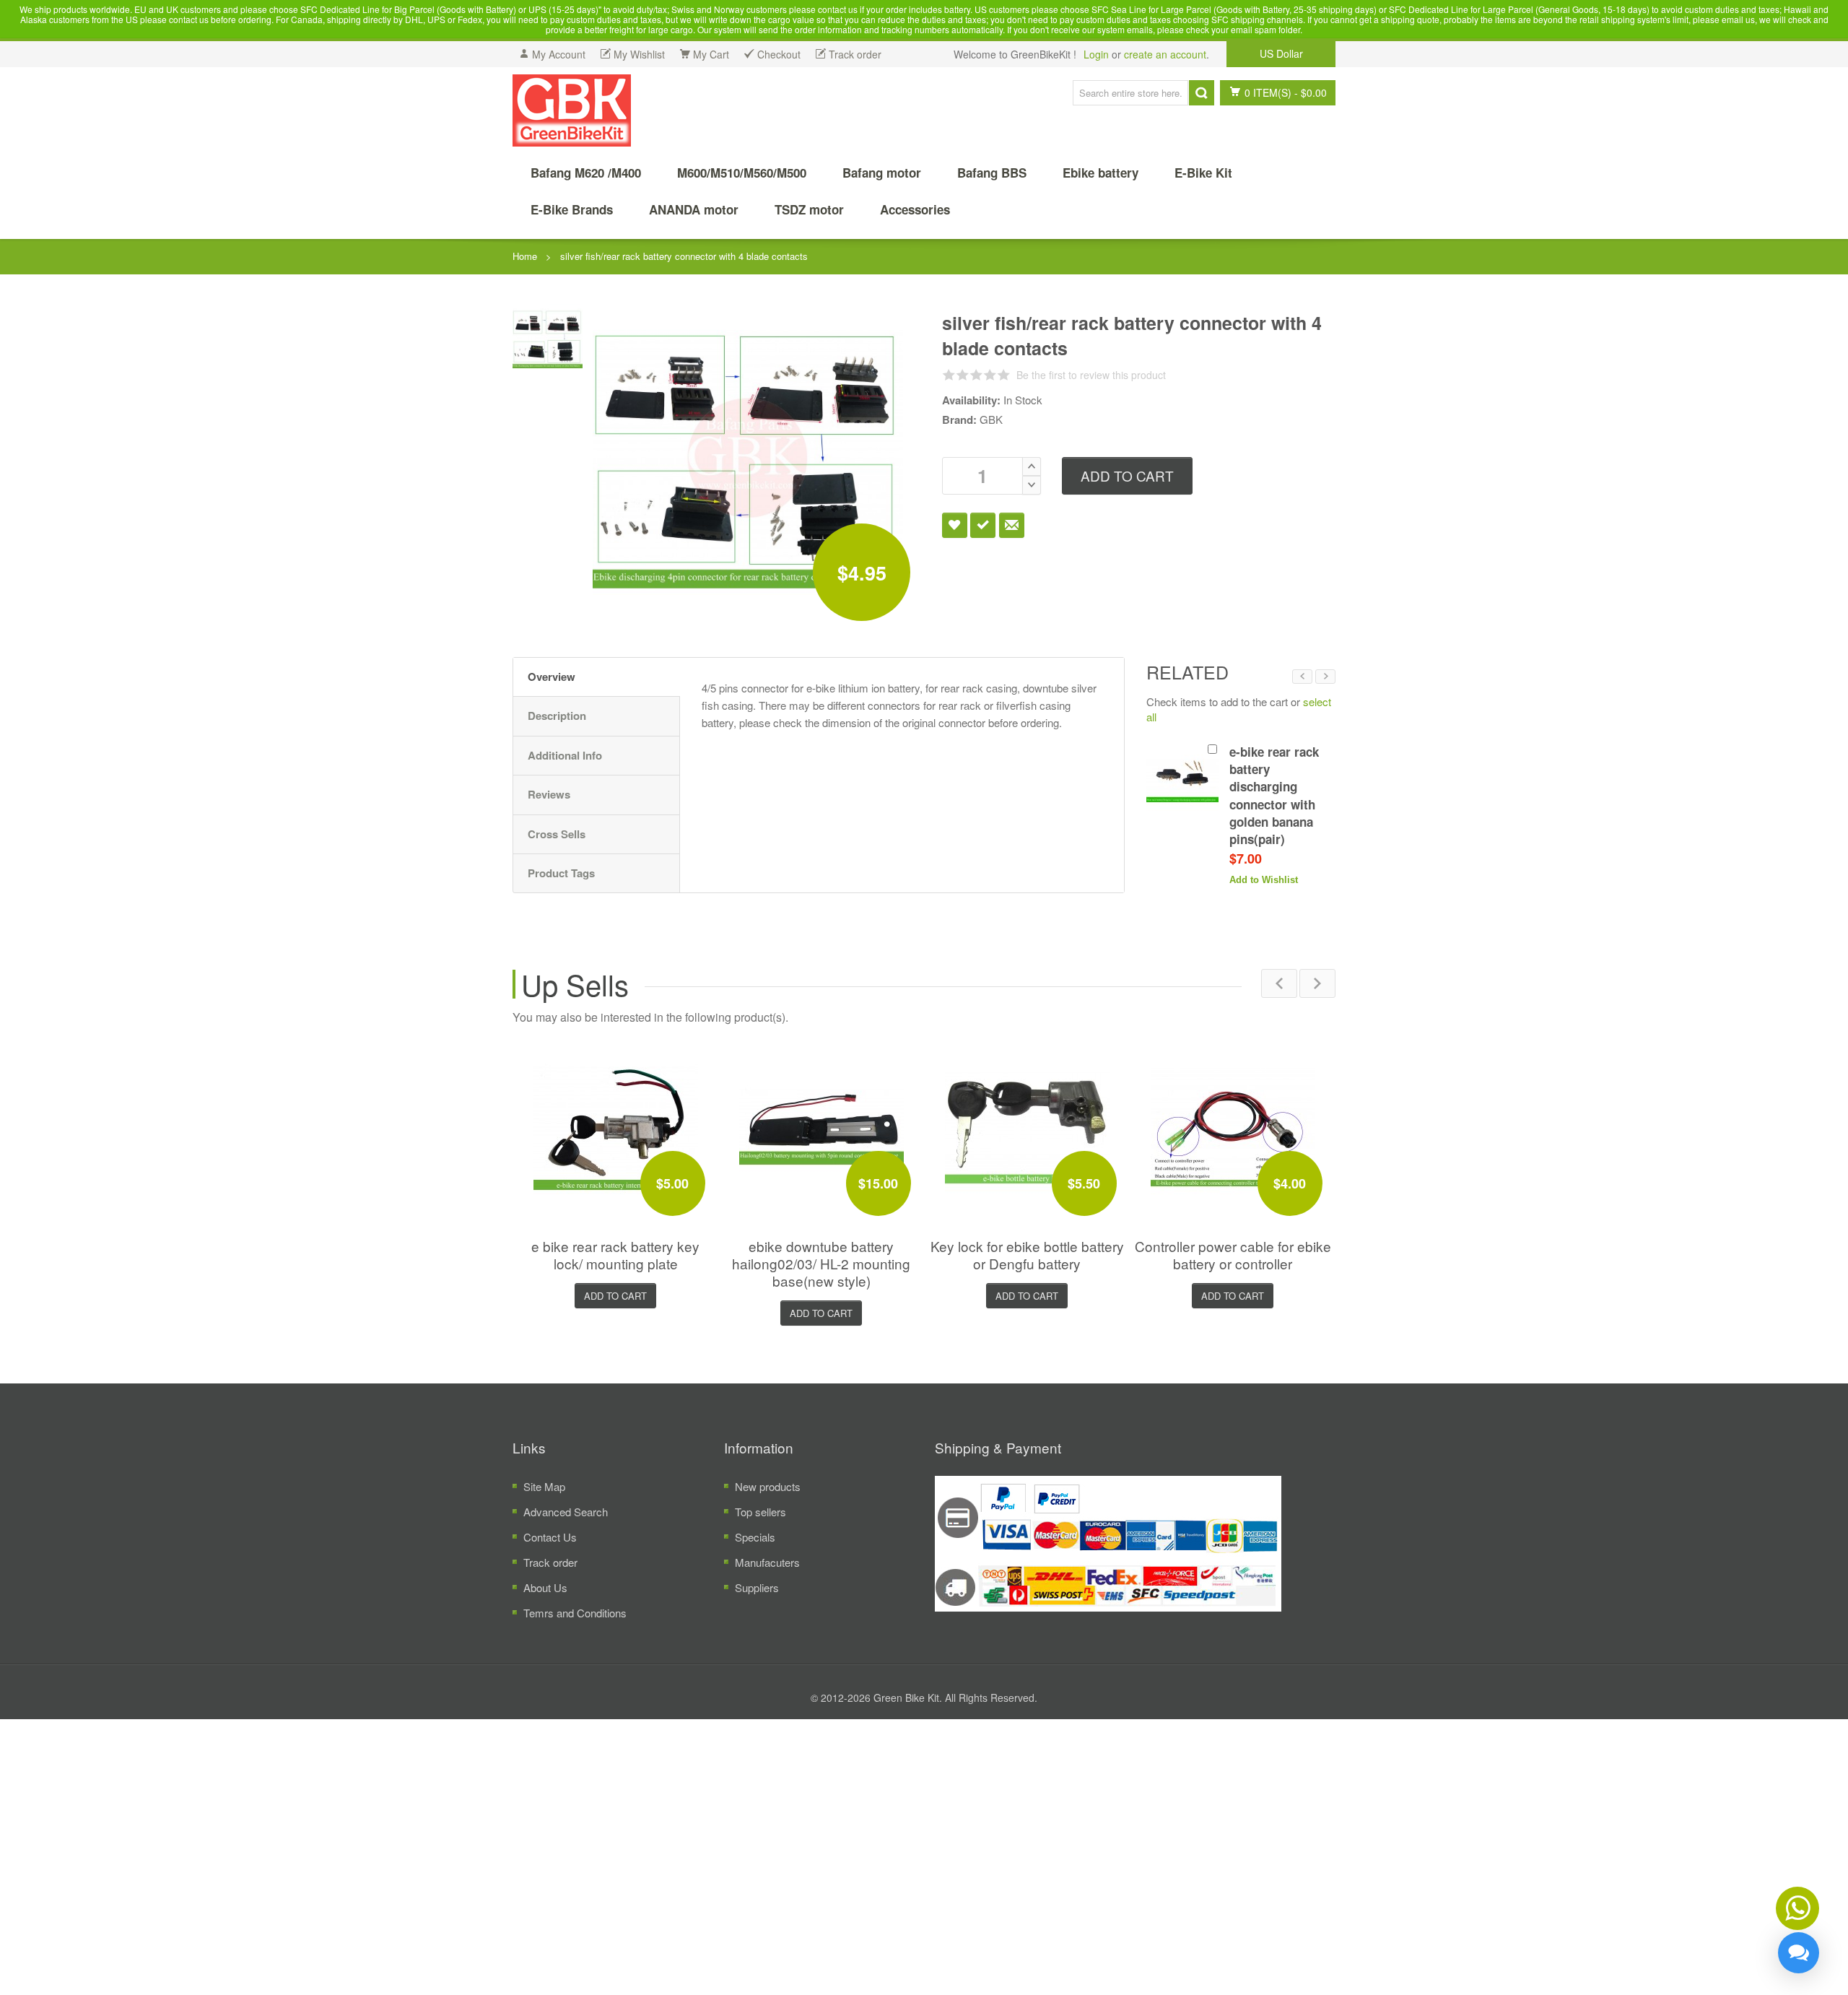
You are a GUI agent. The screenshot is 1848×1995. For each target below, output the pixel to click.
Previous (1302, 677)
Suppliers (757, 1583)
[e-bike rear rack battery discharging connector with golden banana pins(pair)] (1182, 779)
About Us (545, 1583)
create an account (1165, 54)
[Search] (1202, 93)
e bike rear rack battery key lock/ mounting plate (615, 1250)
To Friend (1012, 525)
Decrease (1032, 485)
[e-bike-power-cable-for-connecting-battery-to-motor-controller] (1233, 1122)
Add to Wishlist (955, 525)
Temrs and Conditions (575, 1608)
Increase (1032, 466)
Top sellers (760, 1507)
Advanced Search (566, 1507)
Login (1096, 54)
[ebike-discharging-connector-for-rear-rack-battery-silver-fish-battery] (548, 337)
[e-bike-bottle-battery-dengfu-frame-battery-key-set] (1027, 1122)
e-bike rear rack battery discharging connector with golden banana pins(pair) (1274, 795)
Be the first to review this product (1091, 375)
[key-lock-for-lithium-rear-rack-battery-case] (616, 1122)
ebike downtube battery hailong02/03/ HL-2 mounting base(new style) (821, 1259)
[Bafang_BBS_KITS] (572, 110)
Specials (755, 1533)
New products (768, 1482)
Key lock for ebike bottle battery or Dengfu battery (1027, 1250)
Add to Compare (983, 525)
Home (525, 256)
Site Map (544, 1482)
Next (1325, 677)
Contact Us (550, 1533)
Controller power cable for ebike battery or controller (1233, 1250)
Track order (550, 1558)
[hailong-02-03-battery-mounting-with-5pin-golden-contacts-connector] (821, 1122)
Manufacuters (767, 1558)
